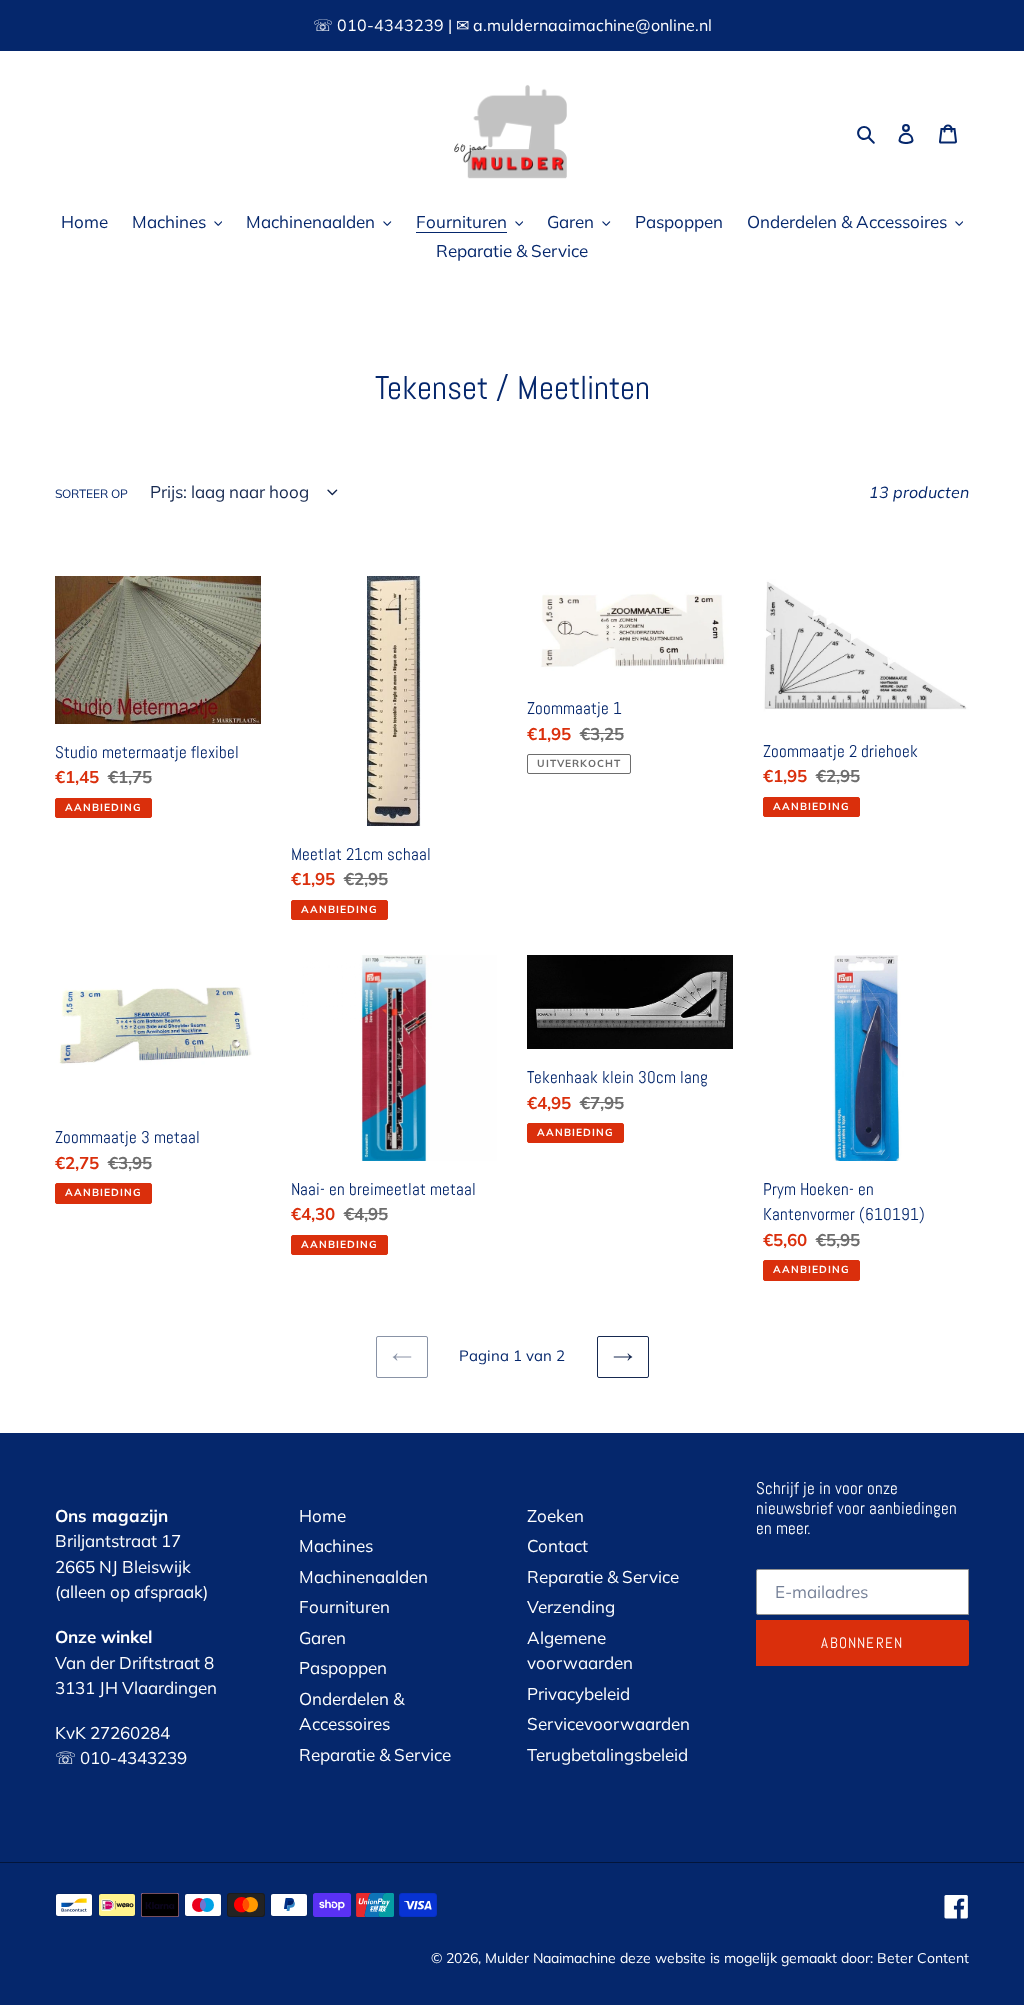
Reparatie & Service (375, 1754)
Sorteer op (91, 493)
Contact (557, 1545)
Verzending (571, 1606)
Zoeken (555, 1515)
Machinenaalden (363, 1576)
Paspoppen (343, 1667)
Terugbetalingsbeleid (607, 1754)
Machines (336, 1545)
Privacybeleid (578, 1693)
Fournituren (344, 1606)
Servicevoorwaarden (608, 1723)
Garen (322, 1637)
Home (322, 1515)
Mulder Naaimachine (550, 1958)
